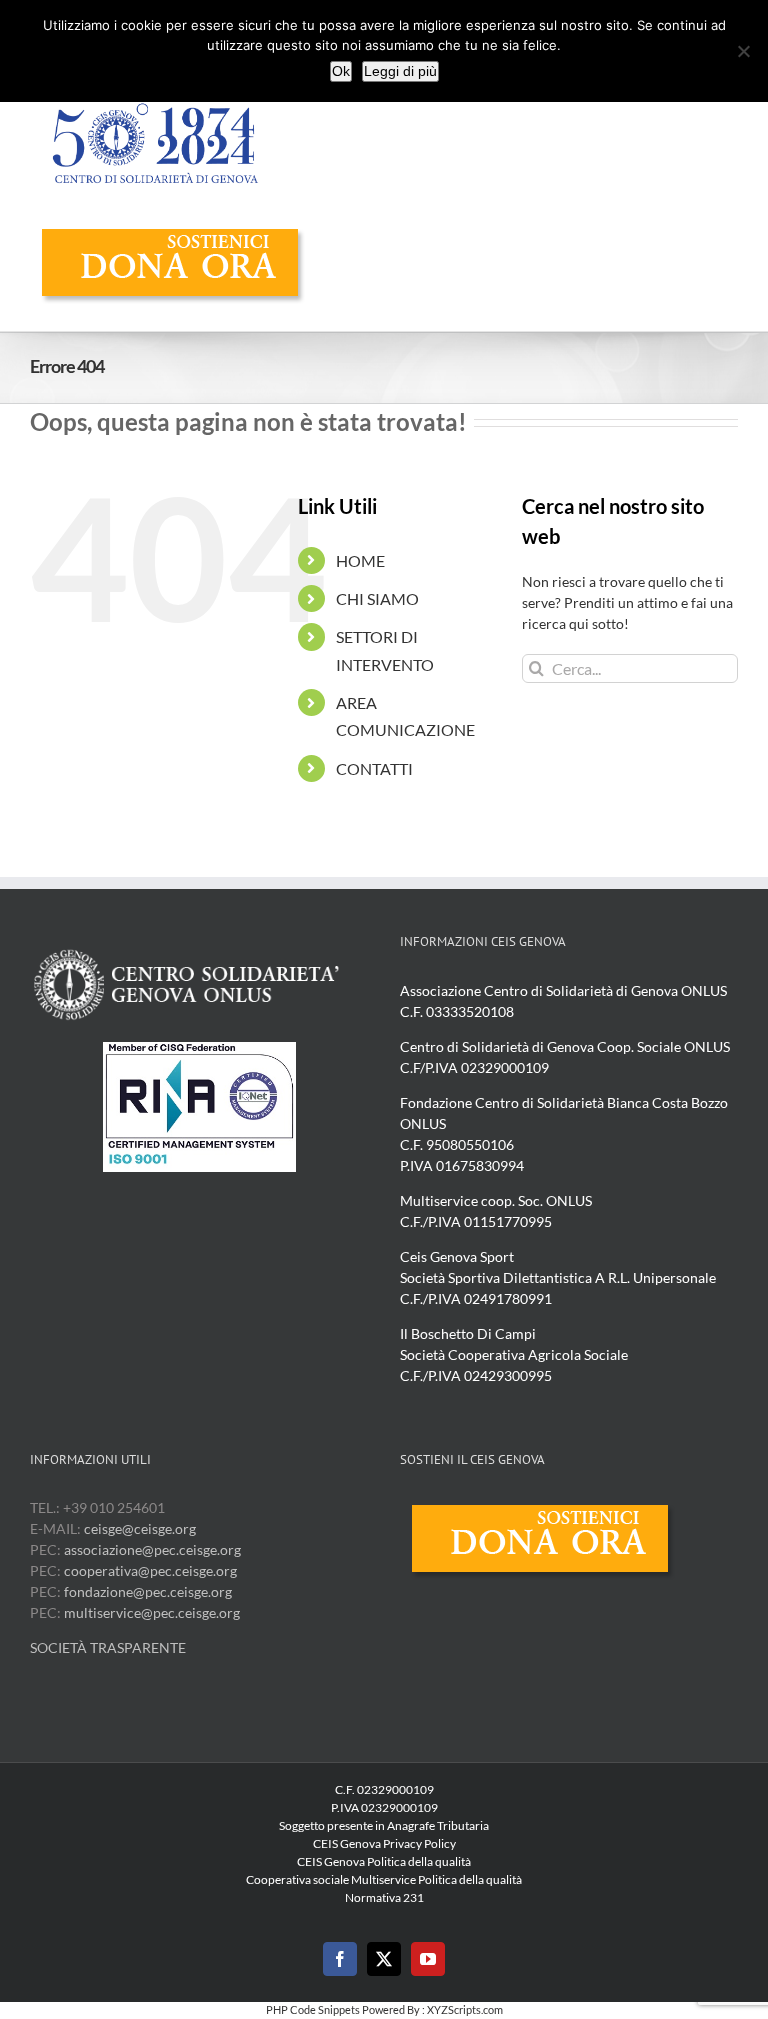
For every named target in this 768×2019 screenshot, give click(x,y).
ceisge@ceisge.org (140, 1528)
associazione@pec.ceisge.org (152, 1549)
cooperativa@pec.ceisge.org (149, 1570)
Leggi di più (400, 71)
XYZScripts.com (465, 2009)
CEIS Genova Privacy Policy (384, 1843)
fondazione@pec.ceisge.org (148, 1591)
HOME (360, 560)
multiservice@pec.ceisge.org (152, 1612)
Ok (341, 71)
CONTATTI (374, 768)
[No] (743, 51)
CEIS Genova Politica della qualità (384, 1861)
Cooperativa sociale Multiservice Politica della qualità (384, 1879)
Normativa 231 (384, 1897)
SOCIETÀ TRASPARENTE (108, 1647)
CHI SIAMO (377, 598)
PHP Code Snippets (313, 2009)
